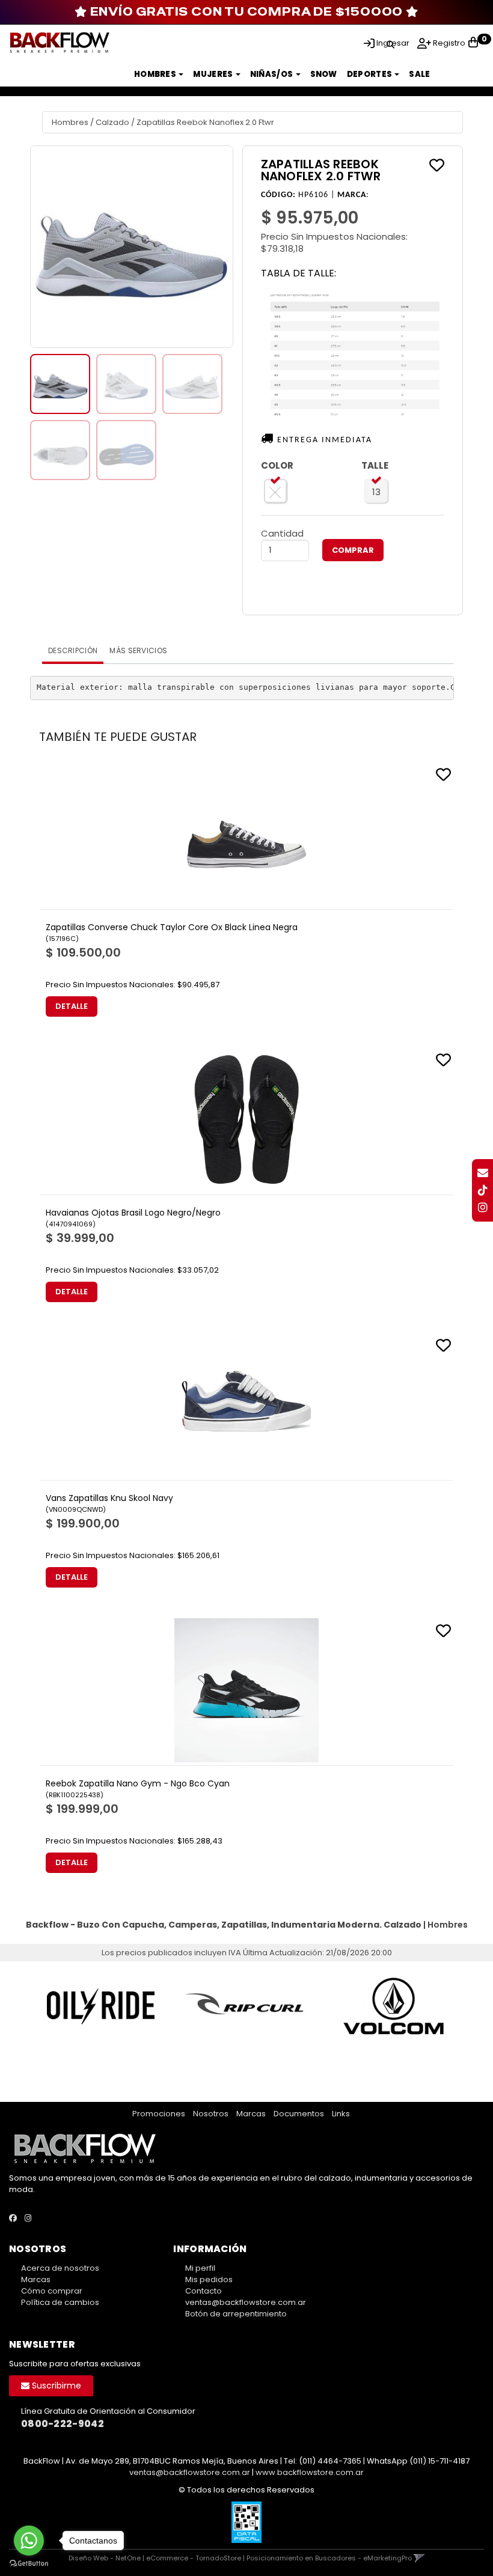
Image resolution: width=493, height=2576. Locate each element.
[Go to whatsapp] (29, 2541)
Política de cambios (60, 2302)
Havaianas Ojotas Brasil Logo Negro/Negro (133, 1213)
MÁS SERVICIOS (138, 650)
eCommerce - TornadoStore (194, 2558)
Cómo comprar (52, 2291)
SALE (419, 74)
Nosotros (211, 2114)
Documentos (299, 2114)
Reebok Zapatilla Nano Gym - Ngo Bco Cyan (138, 1783)
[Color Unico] (276, 491)
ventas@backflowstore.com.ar (246, 2302)
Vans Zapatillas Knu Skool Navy (109, 1498)
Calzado (112, 122)
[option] (100, 2006)
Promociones (159, 2114)
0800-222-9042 (63, 2424)
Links (341, 2114)
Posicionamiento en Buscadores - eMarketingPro (329, 2558)
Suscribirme (55, 2386)
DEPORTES (370, 74)
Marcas (251, 2114)
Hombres (156, 74)
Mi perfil (200, 2268)
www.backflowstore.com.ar (310, 2472)
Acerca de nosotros (60, 2268)
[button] (390, 43)
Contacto (204, 2291)
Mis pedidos (209, 2279)
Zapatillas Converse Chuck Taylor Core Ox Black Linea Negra (172, 927)
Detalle (72, 1006)
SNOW (324, 74)
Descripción (73, 650)
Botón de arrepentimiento (236, 2314)
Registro (448, 43)
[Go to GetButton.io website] (29, 2564)
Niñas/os (272, 74)
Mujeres (213, 74)
